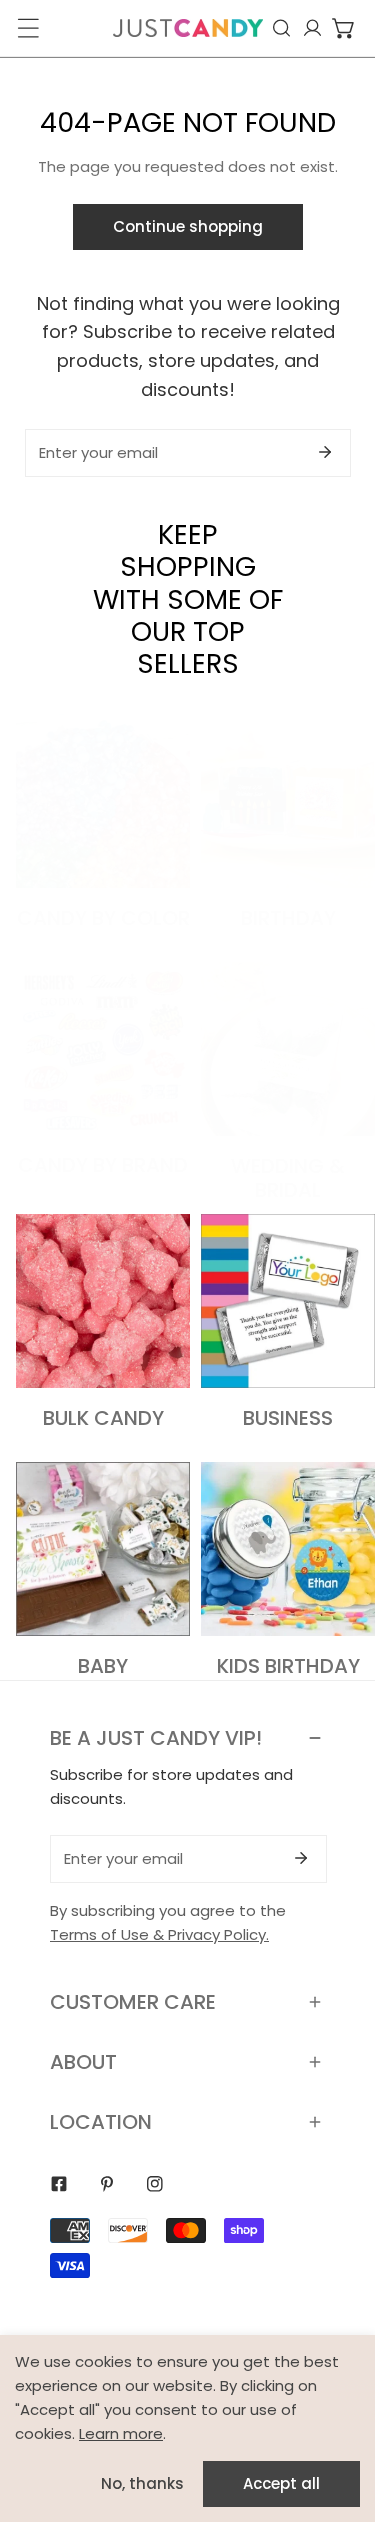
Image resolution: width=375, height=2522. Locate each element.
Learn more (121, 2433)
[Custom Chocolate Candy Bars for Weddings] (288, 1049)
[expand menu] (28, 28)
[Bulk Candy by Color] (103, 801)
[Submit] (325, 452)
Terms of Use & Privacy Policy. (159, 1934)
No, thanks (142, 2483)
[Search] (281, 28)
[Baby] (103, 1549)
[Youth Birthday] (288, 1549)
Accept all (281, 2483)
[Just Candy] (188, 28)
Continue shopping (188, 226)
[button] (343, 28)
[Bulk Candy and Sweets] (103, 1301)
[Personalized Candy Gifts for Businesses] (288, 1301)
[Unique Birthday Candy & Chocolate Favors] (288, 801)
